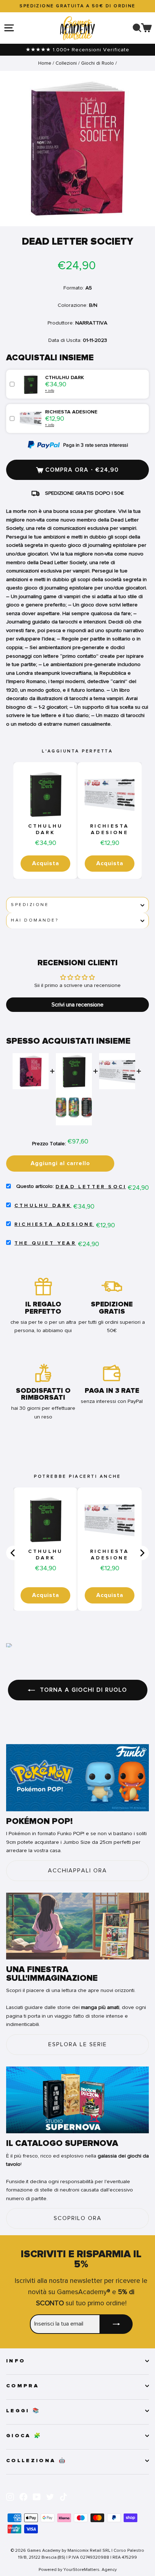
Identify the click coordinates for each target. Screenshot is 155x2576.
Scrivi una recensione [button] (77, 1005)
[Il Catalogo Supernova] (77, 2100)
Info (16, 2361)
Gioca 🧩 (24, 2436)
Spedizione (30, 905)
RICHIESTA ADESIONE (110, 829)
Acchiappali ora (77, 1871)
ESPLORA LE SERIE (78, 2044)
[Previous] (13, 1553)
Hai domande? (35, 920)
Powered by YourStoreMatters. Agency (78, 2569)
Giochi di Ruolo (98, 63)
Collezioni (66, 63)
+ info (50, 390)
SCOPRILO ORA (78, 2218)
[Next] (142, 1553)
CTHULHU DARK (45, 829)
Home (45, 63)
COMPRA (23, 2386)
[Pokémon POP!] (77, 1778)
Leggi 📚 (23, 2411)
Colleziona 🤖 (36, 2461)
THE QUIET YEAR (45, 1243)
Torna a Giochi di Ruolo (83, 1690)
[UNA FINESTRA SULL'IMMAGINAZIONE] (77, 1926)
